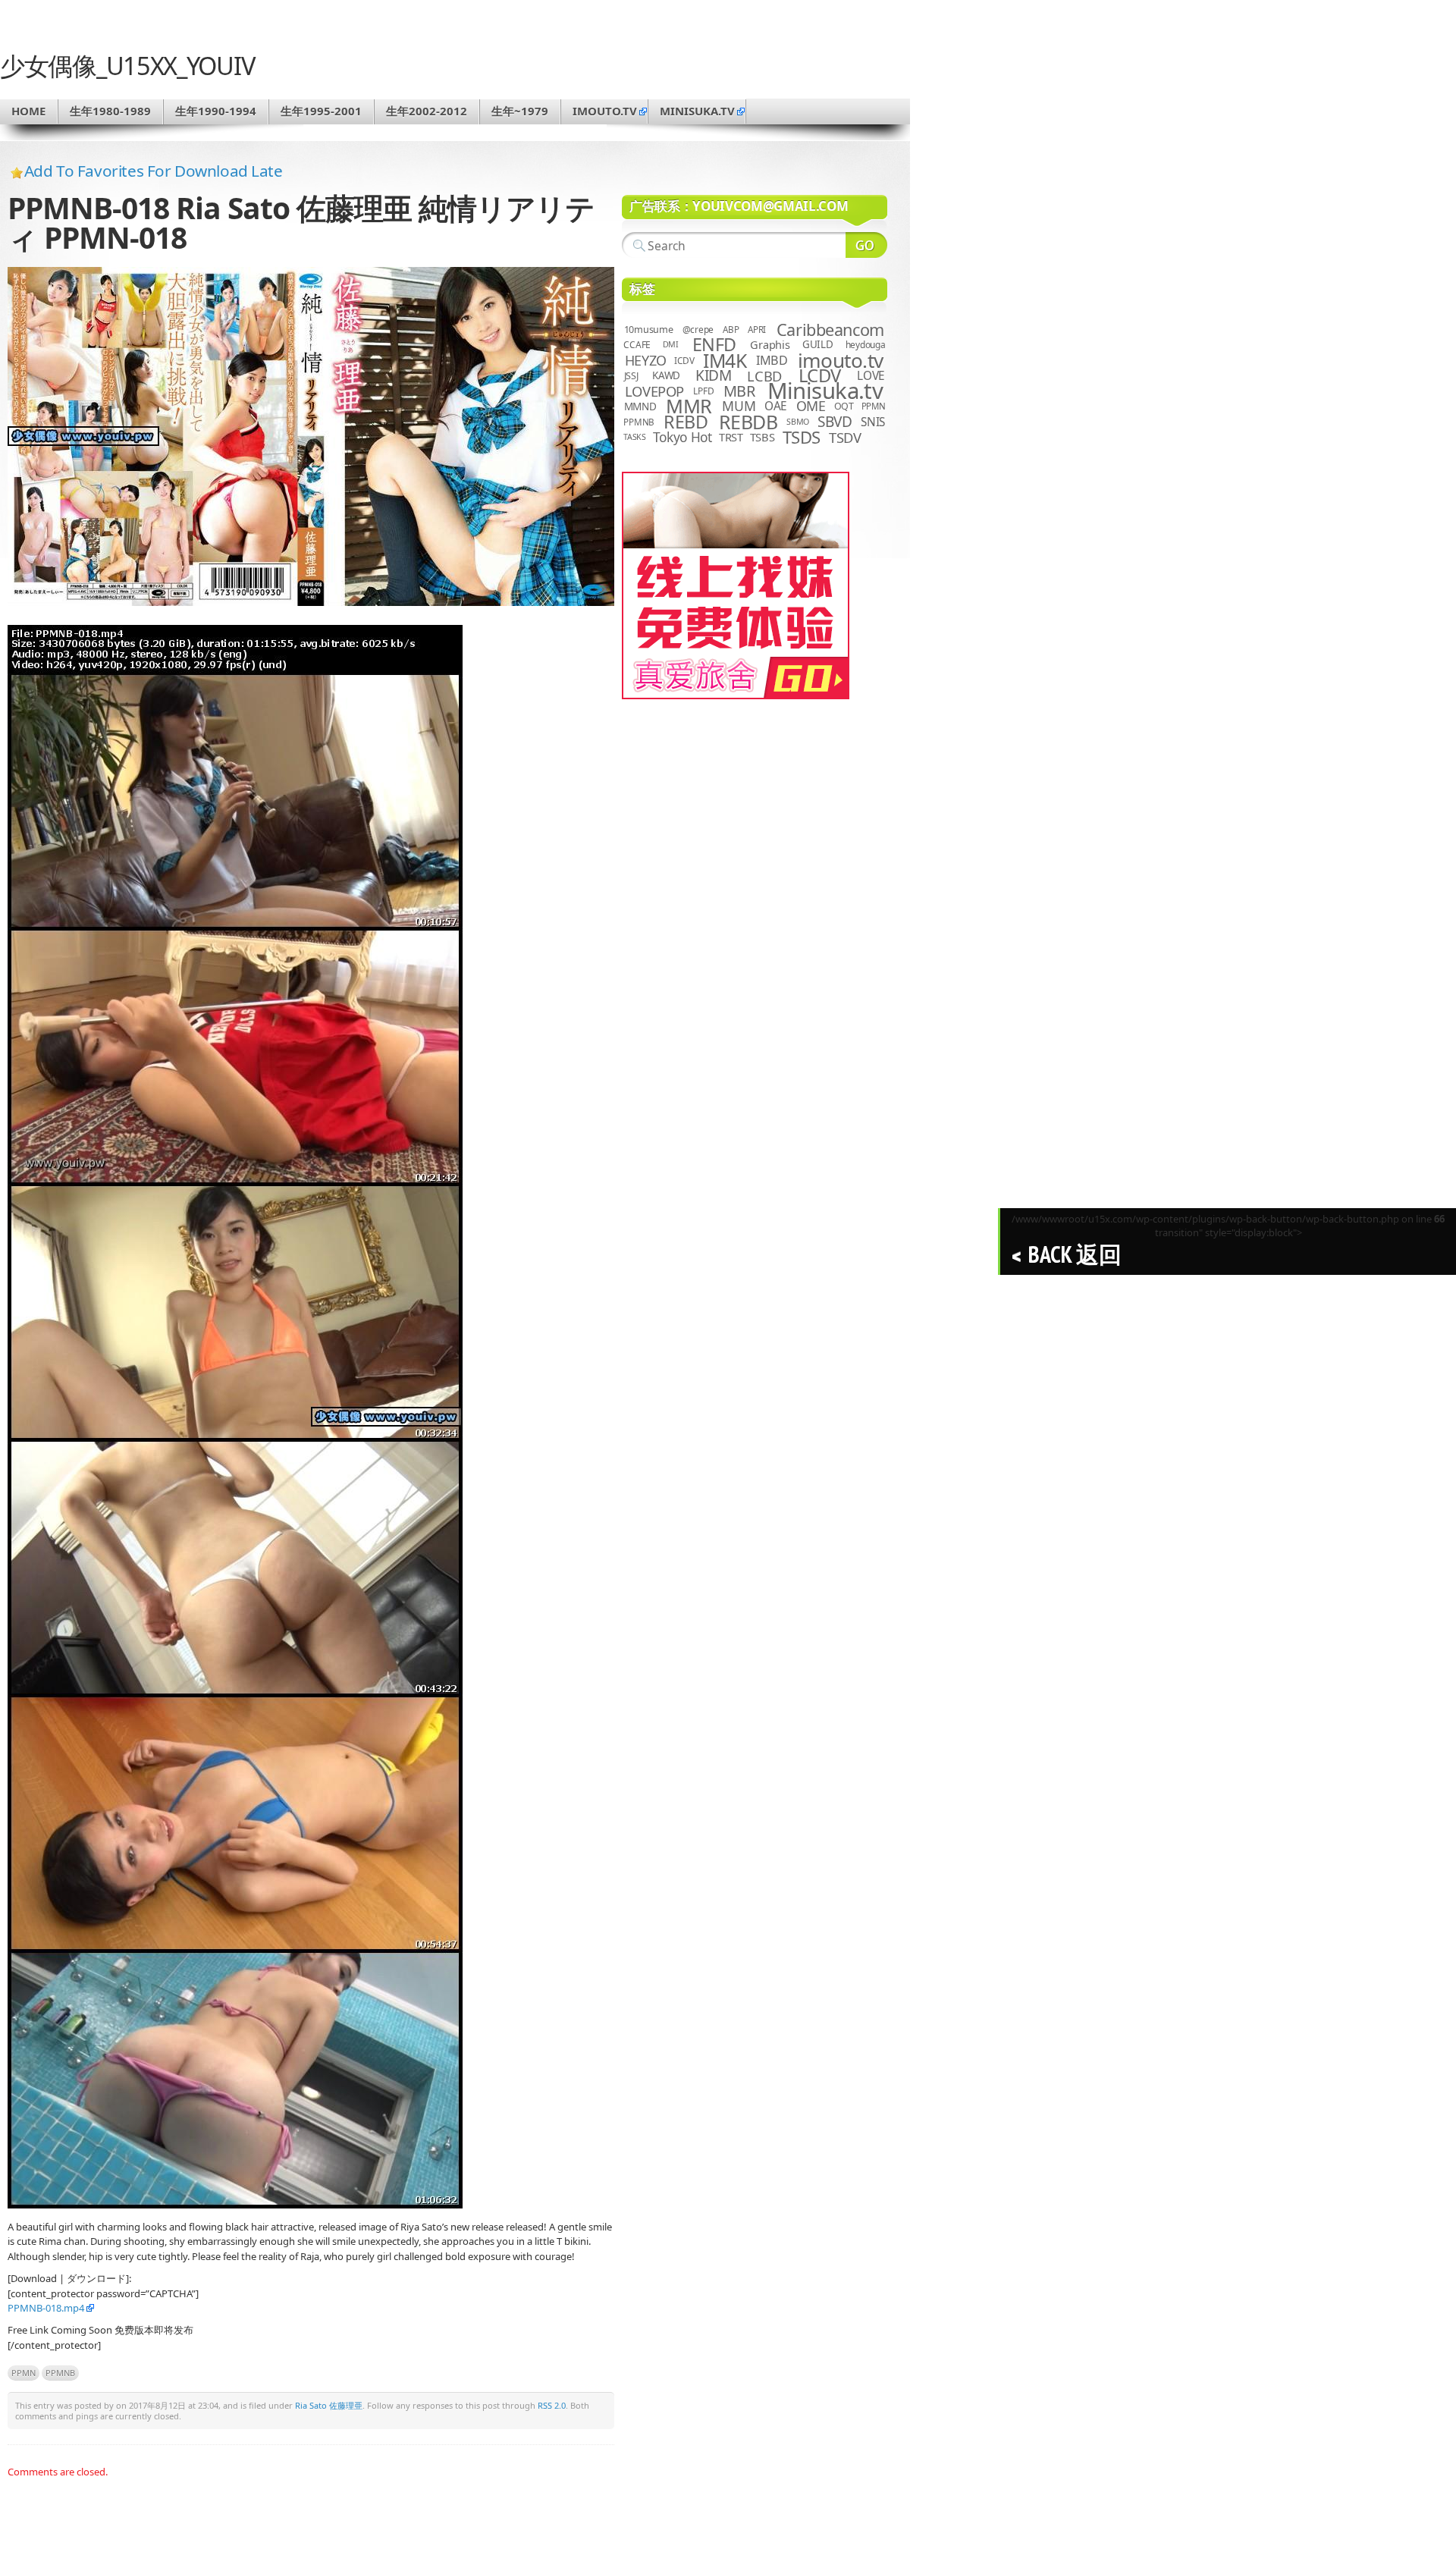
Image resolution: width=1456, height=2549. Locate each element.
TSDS (802, 437)
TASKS (635, 437)
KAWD (666, 375)
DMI (671, 344)
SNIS (873, 422)
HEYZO (646, 360)
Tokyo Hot (682, 437)
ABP (731, 330)
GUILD (818, 344)
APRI (757, 330)
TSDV (845, 437)
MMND (640, 406)
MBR (739, 391)
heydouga (866, 345)
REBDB (748, 422)
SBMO (798, 422)
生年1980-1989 (110, 111)
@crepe (698, 330)
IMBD (772, 360)
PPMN (24, 2373)
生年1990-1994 (216, 111)
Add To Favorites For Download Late (154, 171)
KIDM (713, 375)
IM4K (725, 361)
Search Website (866, 245)
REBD (686, 422)
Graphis (770, 344)
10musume (649, 330)
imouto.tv (605, 111)
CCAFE (637, 345)
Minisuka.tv (825, 391)
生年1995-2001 (321, 111)
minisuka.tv (697, 111)
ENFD (714, 344)
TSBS (763, 437)
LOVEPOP (654, 391)
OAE (776, 406)
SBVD (835, 422)
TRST (731, 437)
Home (28, 111)
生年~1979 (520, 111)
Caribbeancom (830, 330)
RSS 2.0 (552, 2405)
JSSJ (631, 376)
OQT (844, 406)
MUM (739, 406)
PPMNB (60, 2373)
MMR (689, 406)
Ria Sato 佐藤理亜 (329, 2405)
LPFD (703, 391)
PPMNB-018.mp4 (46, 2308)
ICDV (684, 360)
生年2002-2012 (427, 111)
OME (811, 406)
